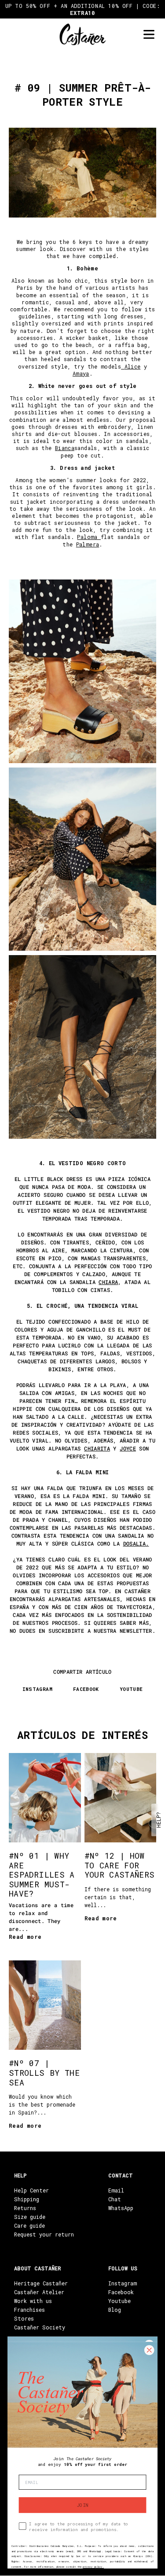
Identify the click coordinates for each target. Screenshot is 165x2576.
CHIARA (108, 1282)
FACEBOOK (86, 1689)
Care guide (29, 2225)
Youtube (119, 2301)
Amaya (81, 373)
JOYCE (128, 1448)
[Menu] (149, 35)
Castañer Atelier (39, 2292)
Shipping (27, 2199)
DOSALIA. (136, 1543)
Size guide (30, 2217)
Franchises (29, 2310)
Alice (133, 366)
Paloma (89, 537)
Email (116, 2190)
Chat (115, 2199)
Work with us (33, 2301)
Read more (25, 1937)
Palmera (88, 544)
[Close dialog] (149, 2350)
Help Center (31, 2190)
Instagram (123, 2283)
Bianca (65, 448)
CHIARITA (97, 1448)
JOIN (82, 2505)
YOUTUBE (131, 1689)
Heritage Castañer (41, 2283)
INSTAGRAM (37, 1689)
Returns (25, 2208)
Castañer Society (40, 2327)
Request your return (44, 2234)
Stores (24, 2318)
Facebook (121, 2292)
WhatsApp (121, 2208)
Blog (115, 2310)
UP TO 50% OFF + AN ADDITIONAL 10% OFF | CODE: (83, 9)
